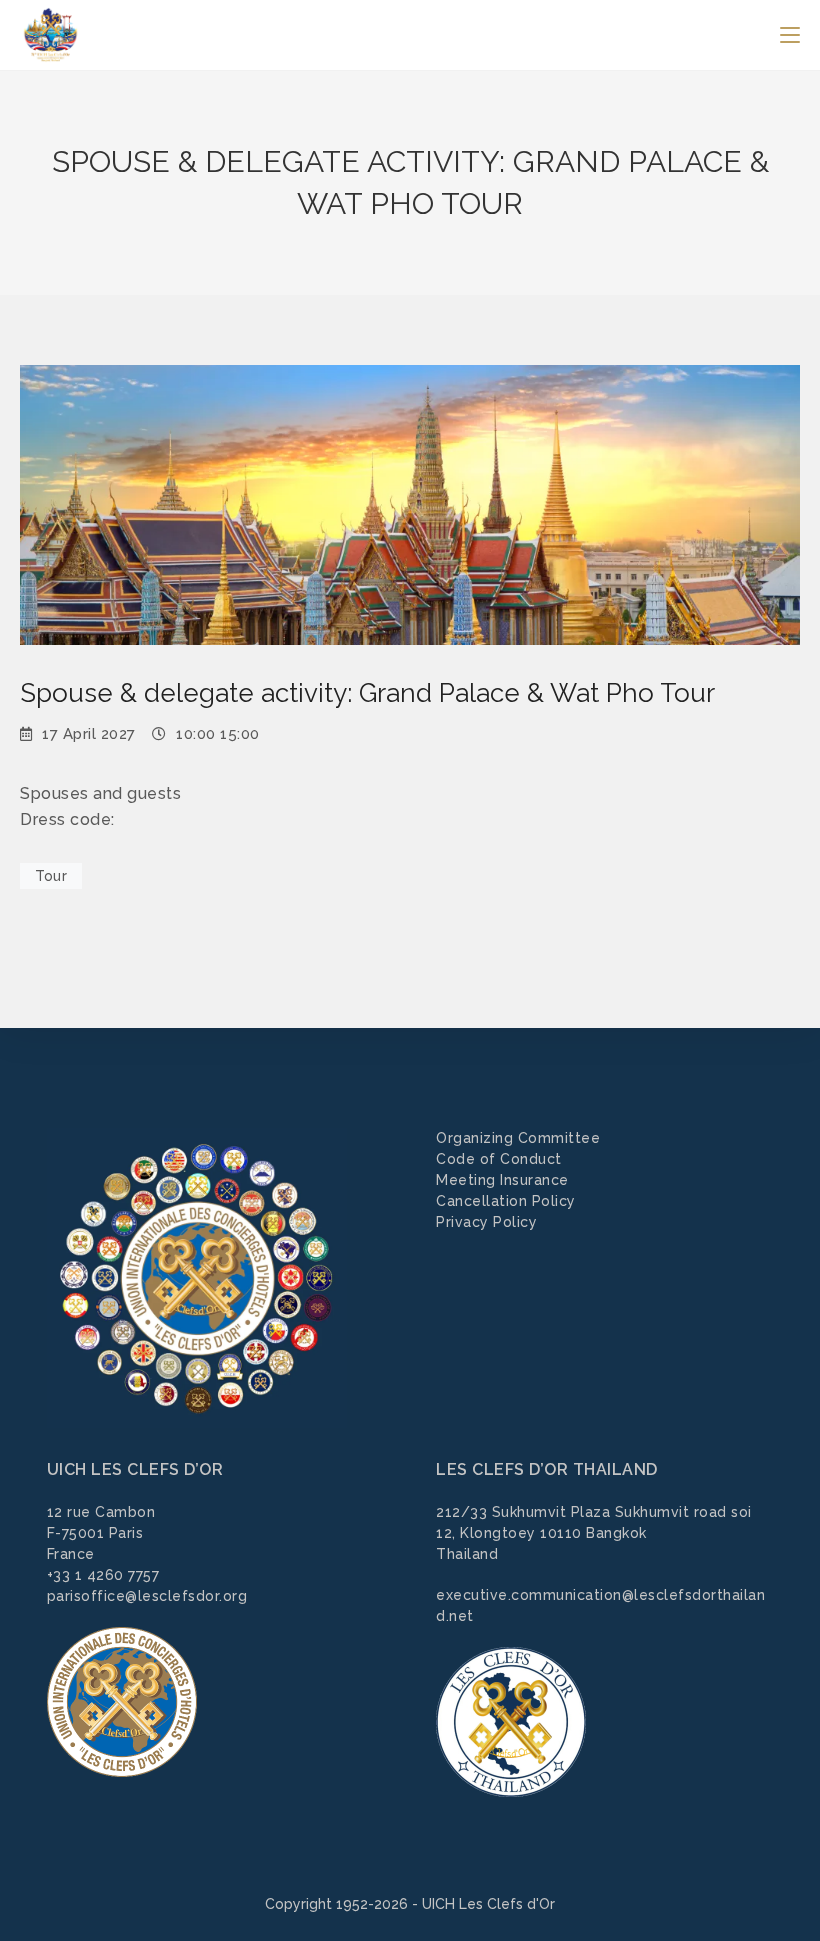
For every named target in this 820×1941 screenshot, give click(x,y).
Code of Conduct (499, 1159)
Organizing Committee (518, 1138)
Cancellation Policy (506, 1201)
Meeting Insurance (502, 1180)
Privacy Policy (486, 1222)
